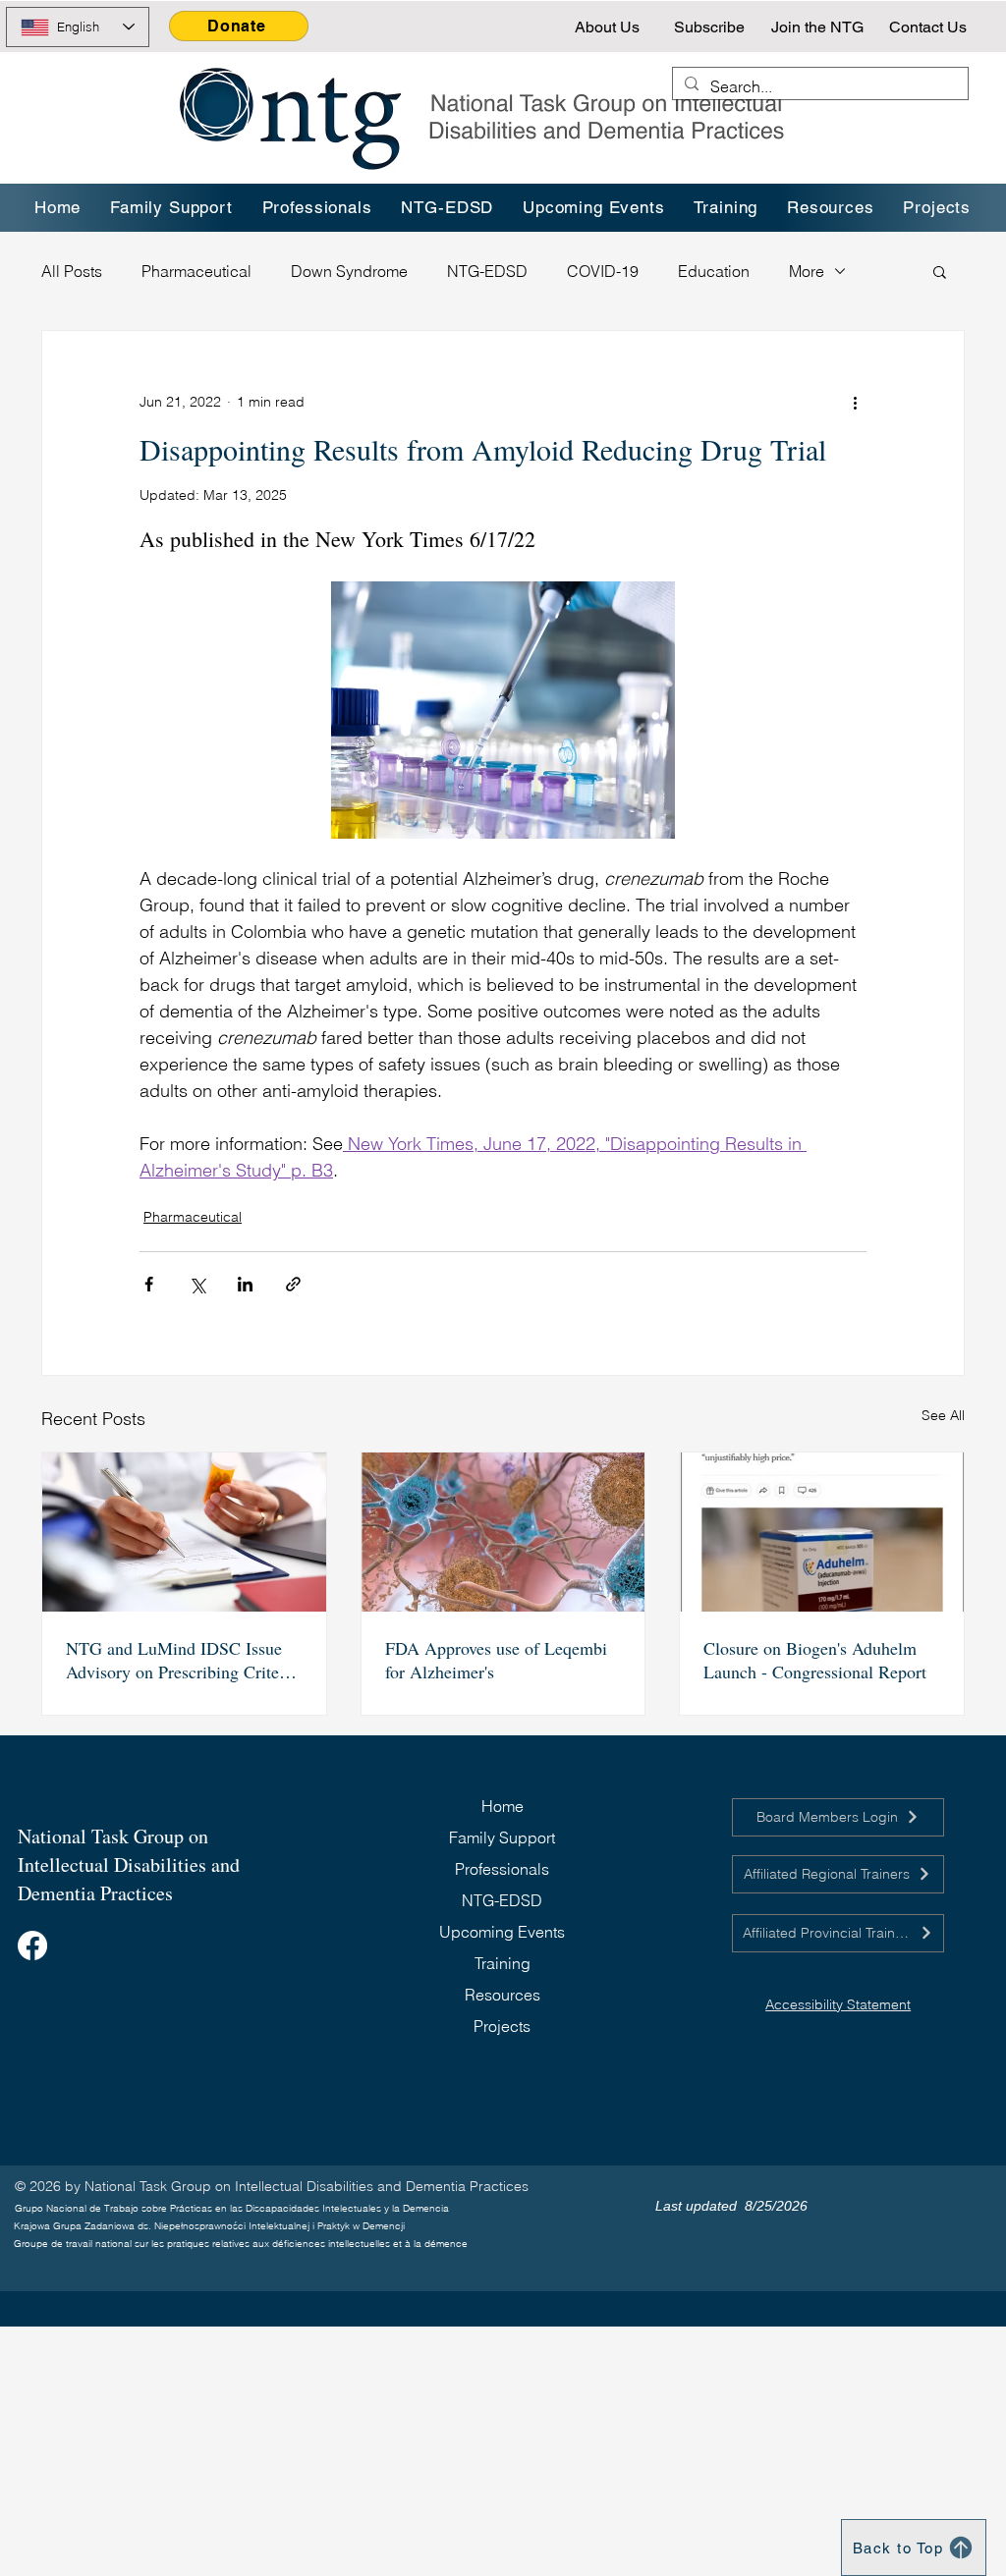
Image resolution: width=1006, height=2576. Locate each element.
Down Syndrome (349, 271)
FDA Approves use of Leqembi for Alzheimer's (496, 1660)
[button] (727, 208)
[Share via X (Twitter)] (197, 1284)
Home (503, 1806)
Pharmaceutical (196, 271)
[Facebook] (32, 1946)
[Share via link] (293, 1284)
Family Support (502, 1837)
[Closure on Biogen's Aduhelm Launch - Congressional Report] (822, 1532)
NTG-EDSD (487, 271)
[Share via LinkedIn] (245, 1284)
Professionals (502, 1869)
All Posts (72, 271)
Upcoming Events (502, 1932)
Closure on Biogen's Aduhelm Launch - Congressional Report (815, 1660)
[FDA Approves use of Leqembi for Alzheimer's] (503, 1532)
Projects (502, 2026)
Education (714, 271)
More (807, 271)
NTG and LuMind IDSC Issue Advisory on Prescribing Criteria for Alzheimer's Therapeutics (182, 1660)
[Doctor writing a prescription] (184, 1532)
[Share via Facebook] (149, 1284)
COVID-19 (603, 271)
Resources (503, 1995)
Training (503, 1963)
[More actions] (855, 402)
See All (943, 1415)
